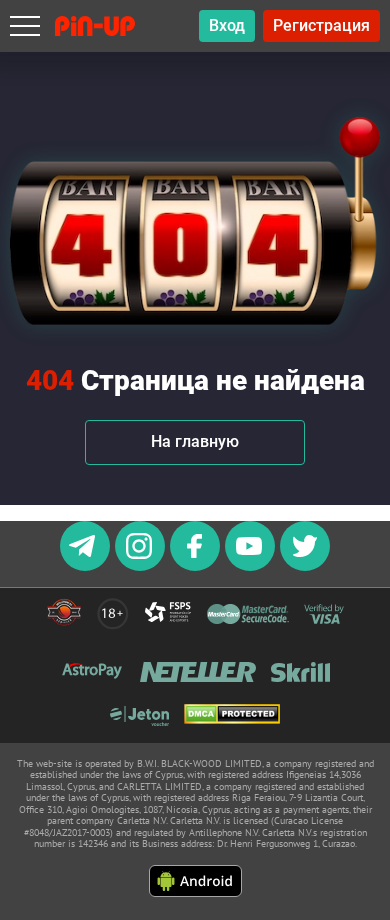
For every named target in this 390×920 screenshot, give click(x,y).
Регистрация (321, 25)
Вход (227, 25)
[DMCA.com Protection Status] (232, 715)
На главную (195, 441)
